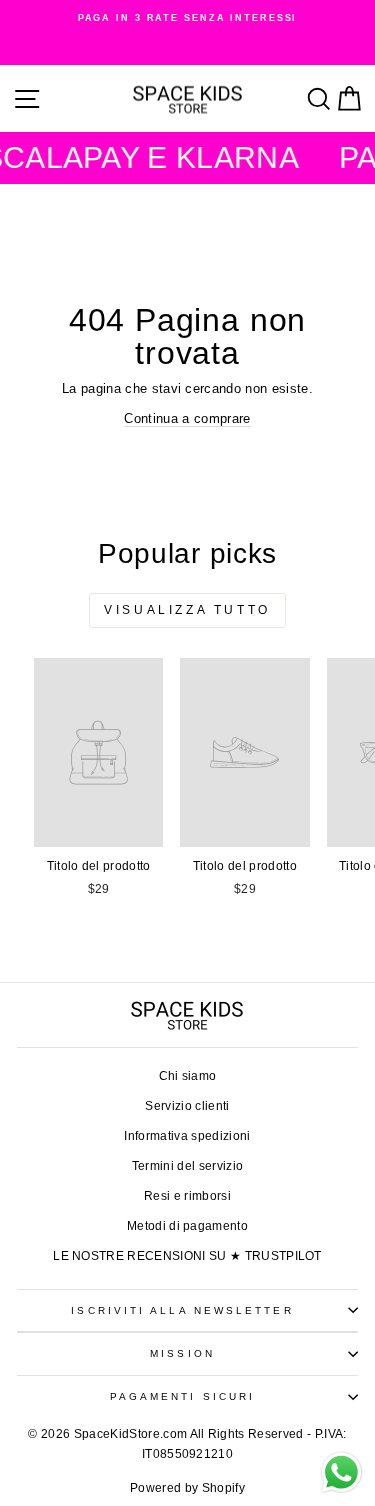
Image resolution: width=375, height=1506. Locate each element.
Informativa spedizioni (187, 1136)
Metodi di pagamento (187, 1226)
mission (182, 1353)
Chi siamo (188, 1076)
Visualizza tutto (187, 610)
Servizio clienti (187, 1106)
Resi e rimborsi (187, 1196)
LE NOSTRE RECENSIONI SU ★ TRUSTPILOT (187, 1256)
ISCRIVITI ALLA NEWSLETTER (182, 1310)
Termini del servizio (187, 1166)
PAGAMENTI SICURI (182, 1396)
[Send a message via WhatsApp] (341, 1472)
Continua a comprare (187, 418)
